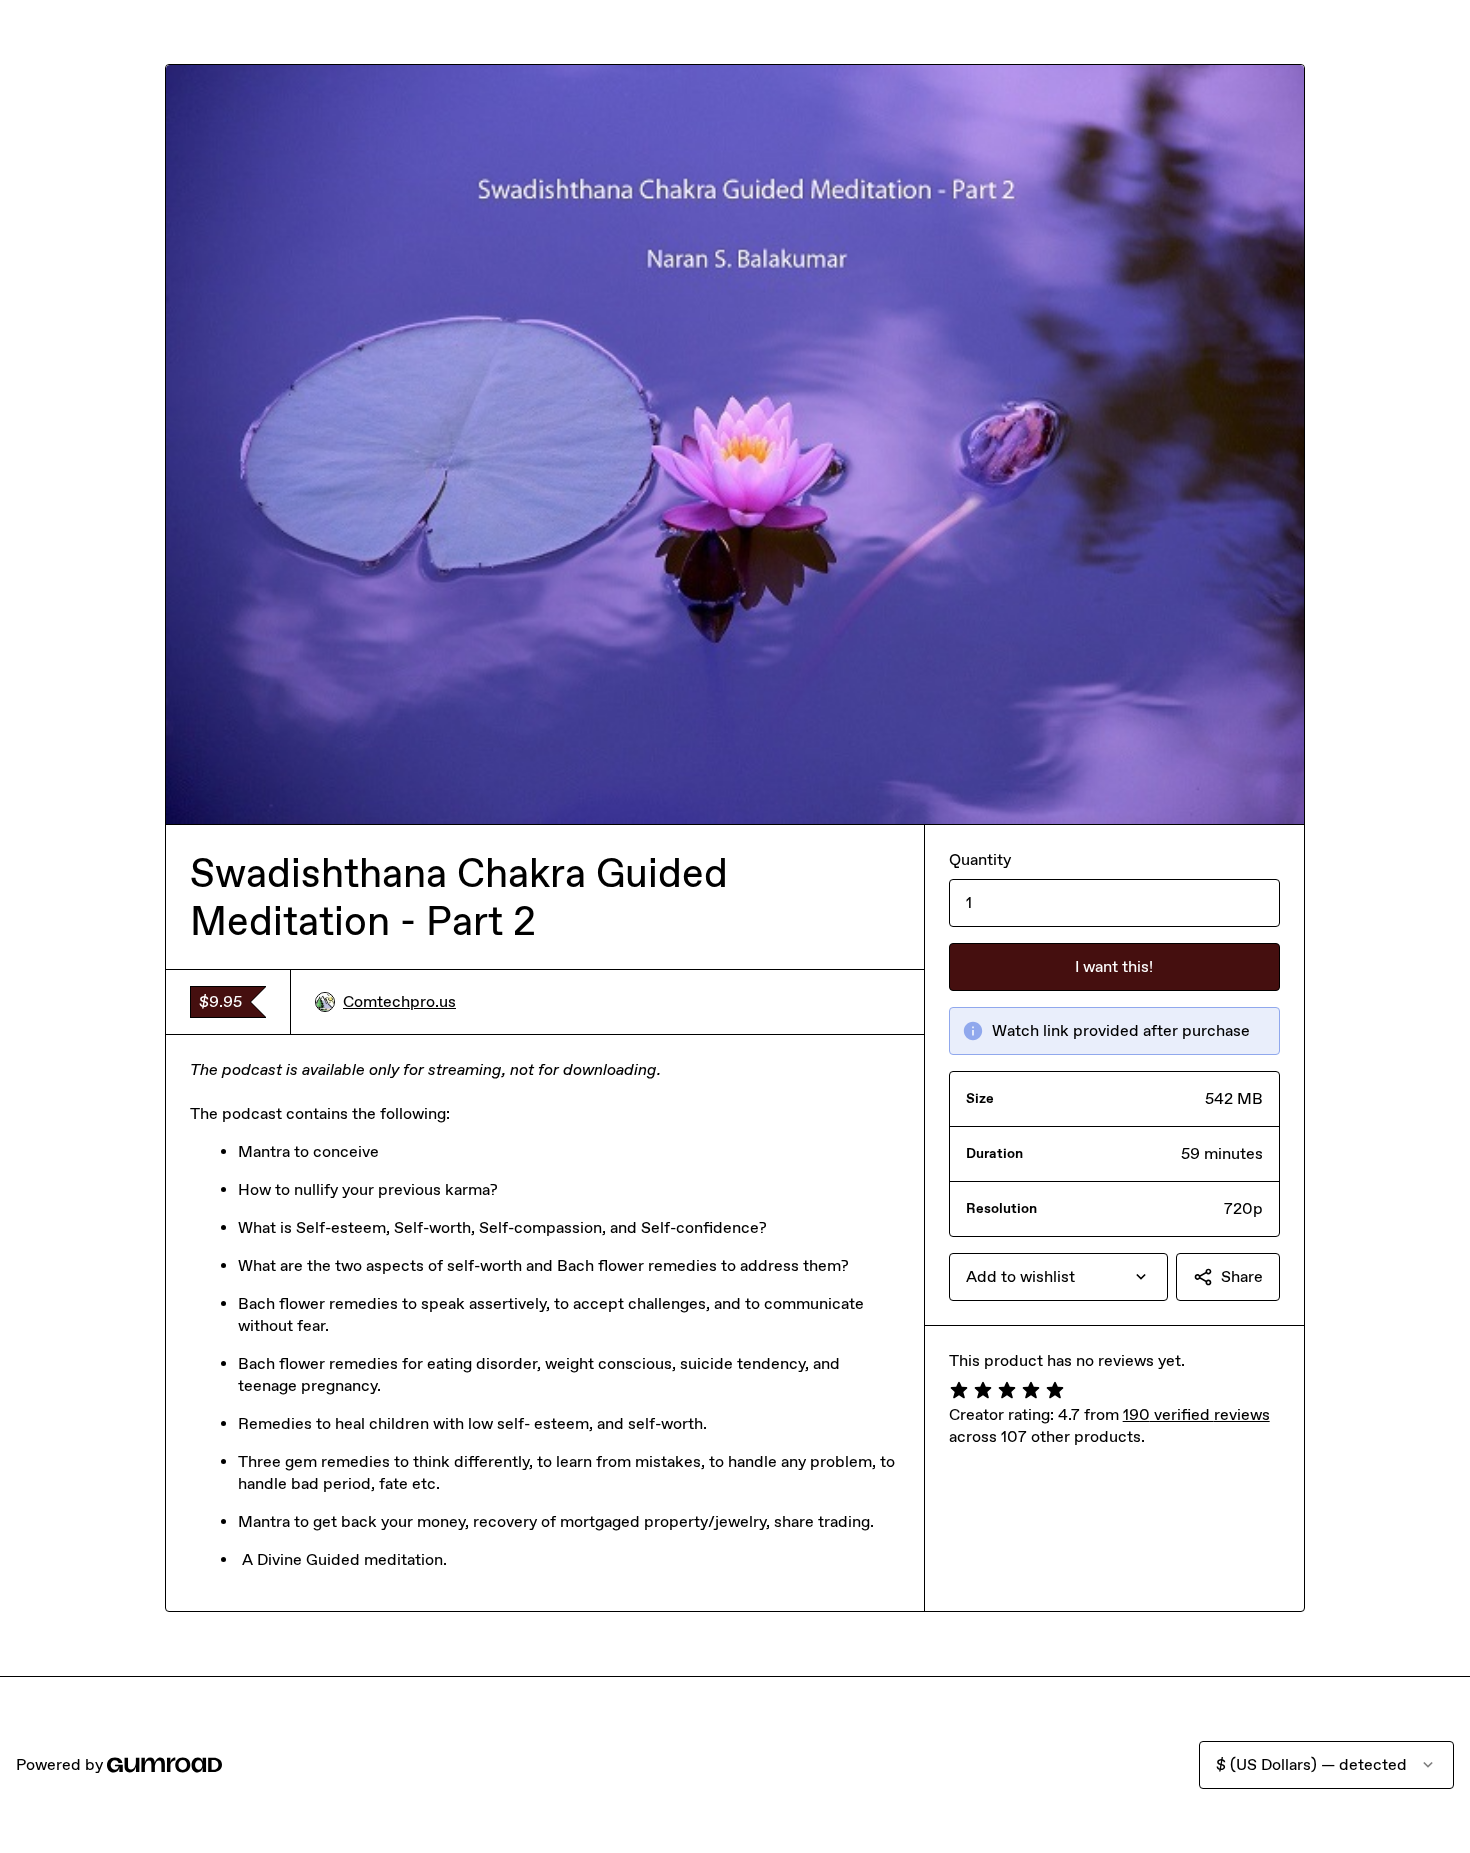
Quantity (980, 859)
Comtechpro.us (399, 1001)
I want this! (1114, 966)
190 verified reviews (1196, 1414)
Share (1242, 1276)
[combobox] (1058, 1277)
